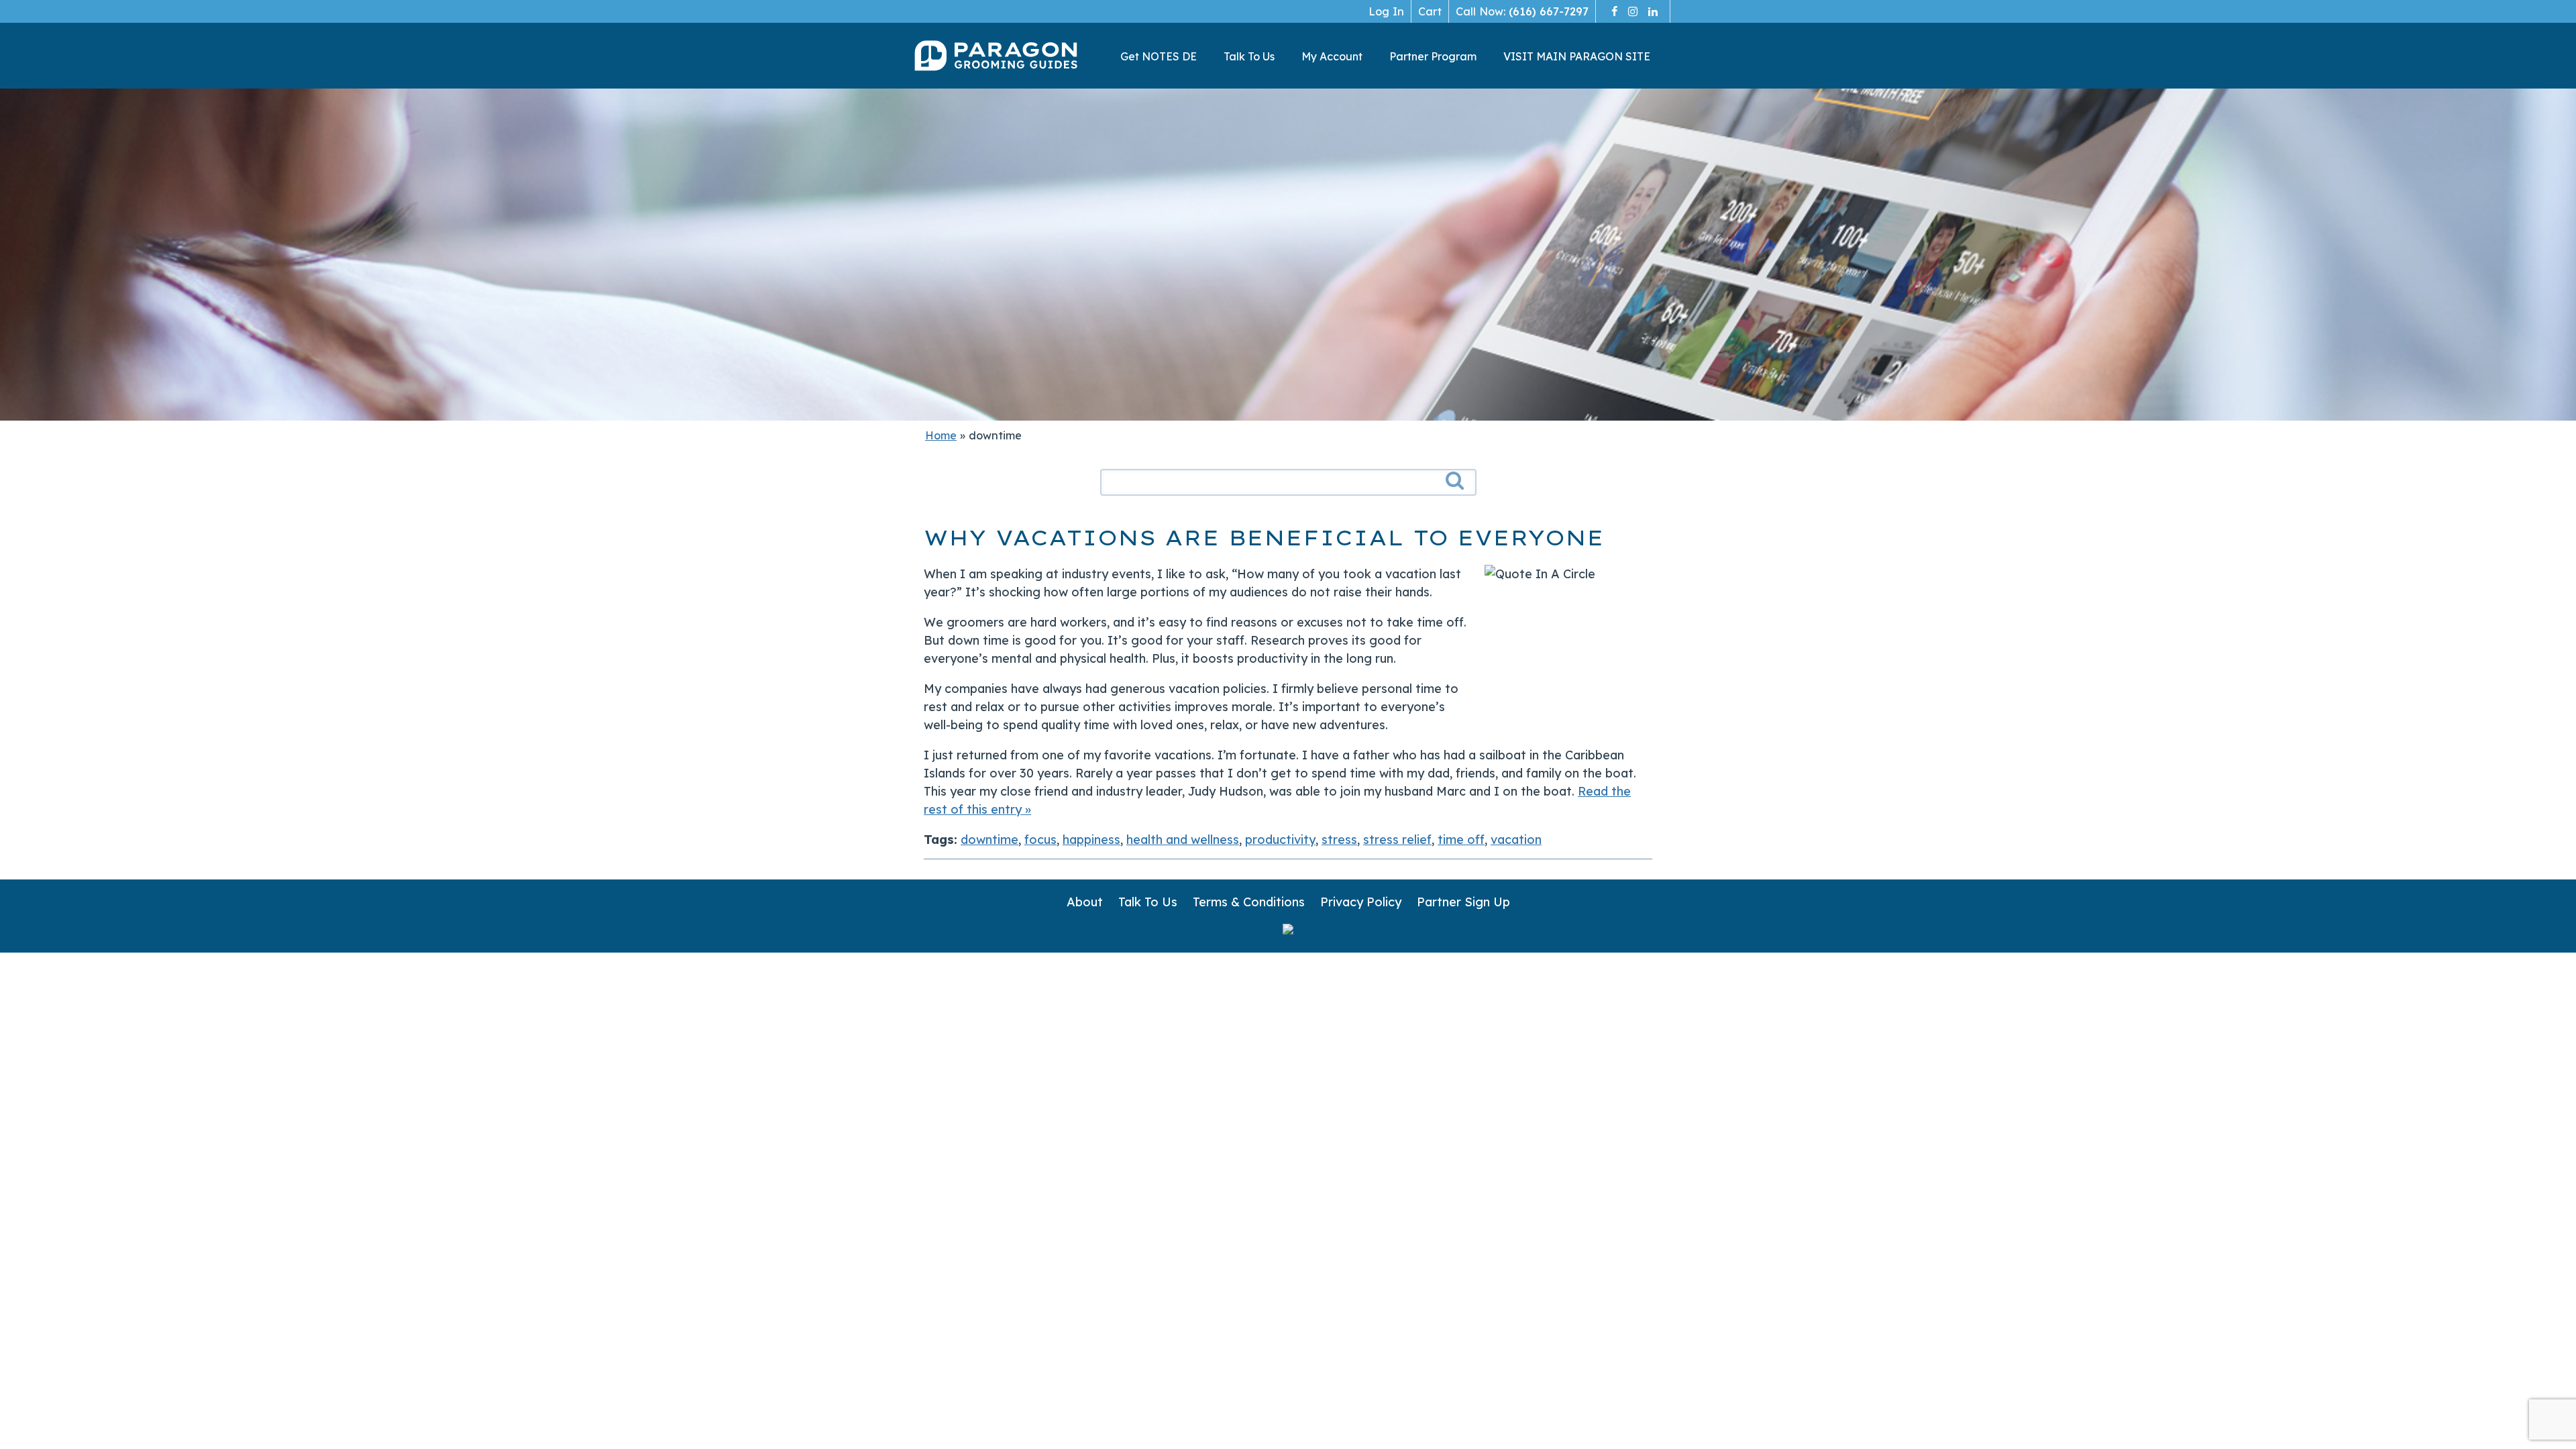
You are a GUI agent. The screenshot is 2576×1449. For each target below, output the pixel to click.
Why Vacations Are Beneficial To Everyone (1264, 538)
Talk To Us (1249, 56)
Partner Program (1433, 56)
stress (1339, 840)
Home (941, 435)
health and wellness (1183, 840)
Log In (1386, 11)
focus (1040, 840)
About (1085, 902)
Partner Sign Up (1463, 902)
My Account (1332, 56)
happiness (1091, 840)
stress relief (1397, 840)
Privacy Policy (1361, 902)
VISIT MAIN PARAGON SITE (1577, 56)
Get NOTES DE (1159, 56)
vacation (1516, 840)
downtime (989, 840)
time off (1461, 840)
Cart (1430, 11)
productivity (1280, 840)
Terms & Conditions (1249, 902)
